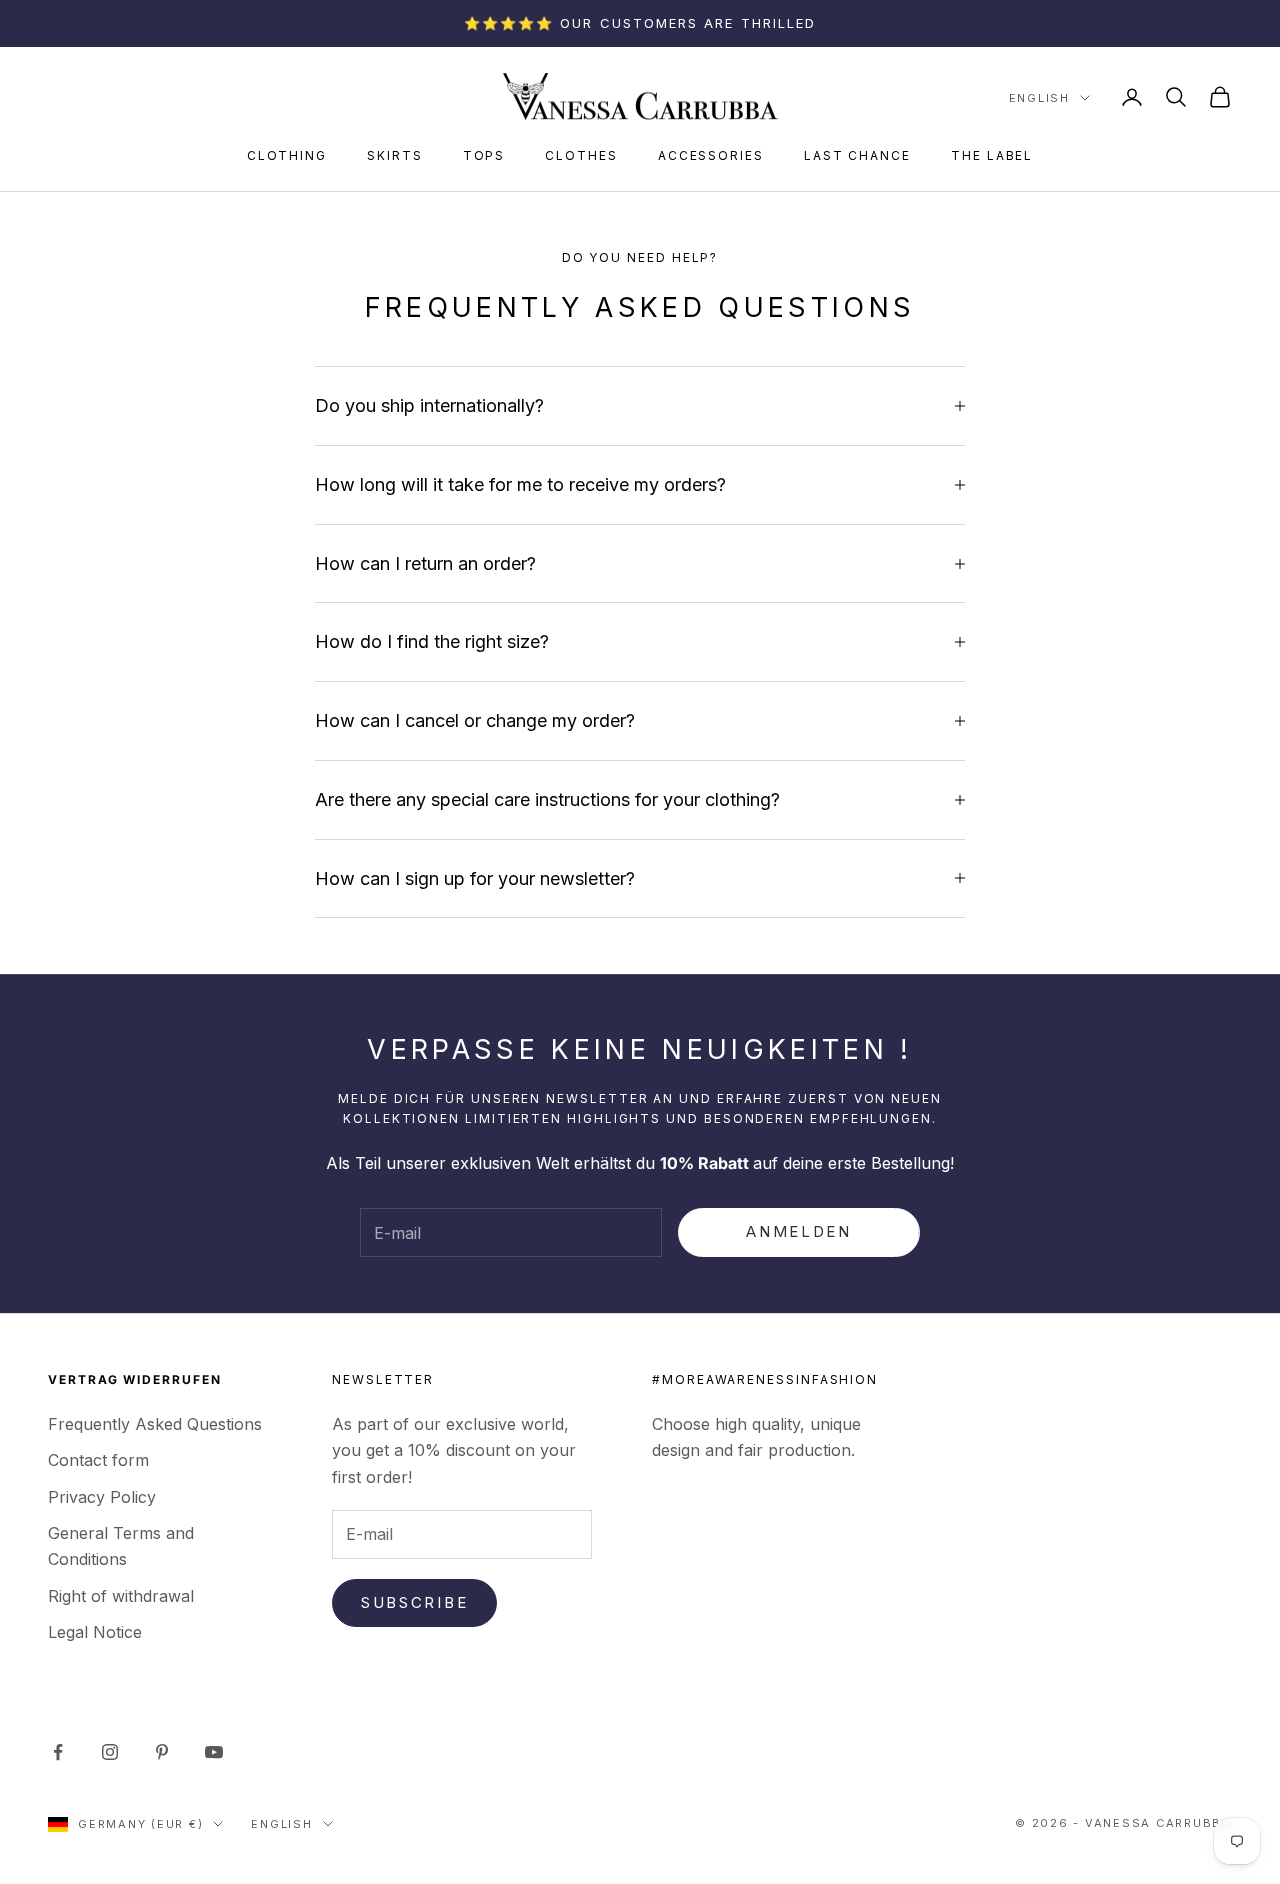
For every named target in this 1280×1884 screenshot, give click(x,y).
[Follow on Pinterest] (162, 1752)
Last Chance (857, 155)
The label (992, 155)
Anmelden (799, 1231)
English (1039, 98)
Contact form (98, 1460)
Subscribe (414, 1602)
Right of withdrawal (121, 1596)
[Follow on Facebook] (58, 1752)
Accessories (711, 155)
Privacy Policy (102, 1497)
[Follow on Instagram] (110, 1752)
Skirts (395, 155)
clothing (287, 155)
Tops (484, 155)
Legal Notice (95, 1632)
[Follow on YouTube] (214, 1752)
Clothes (581, 155)
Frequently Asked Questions (155, 1424)
